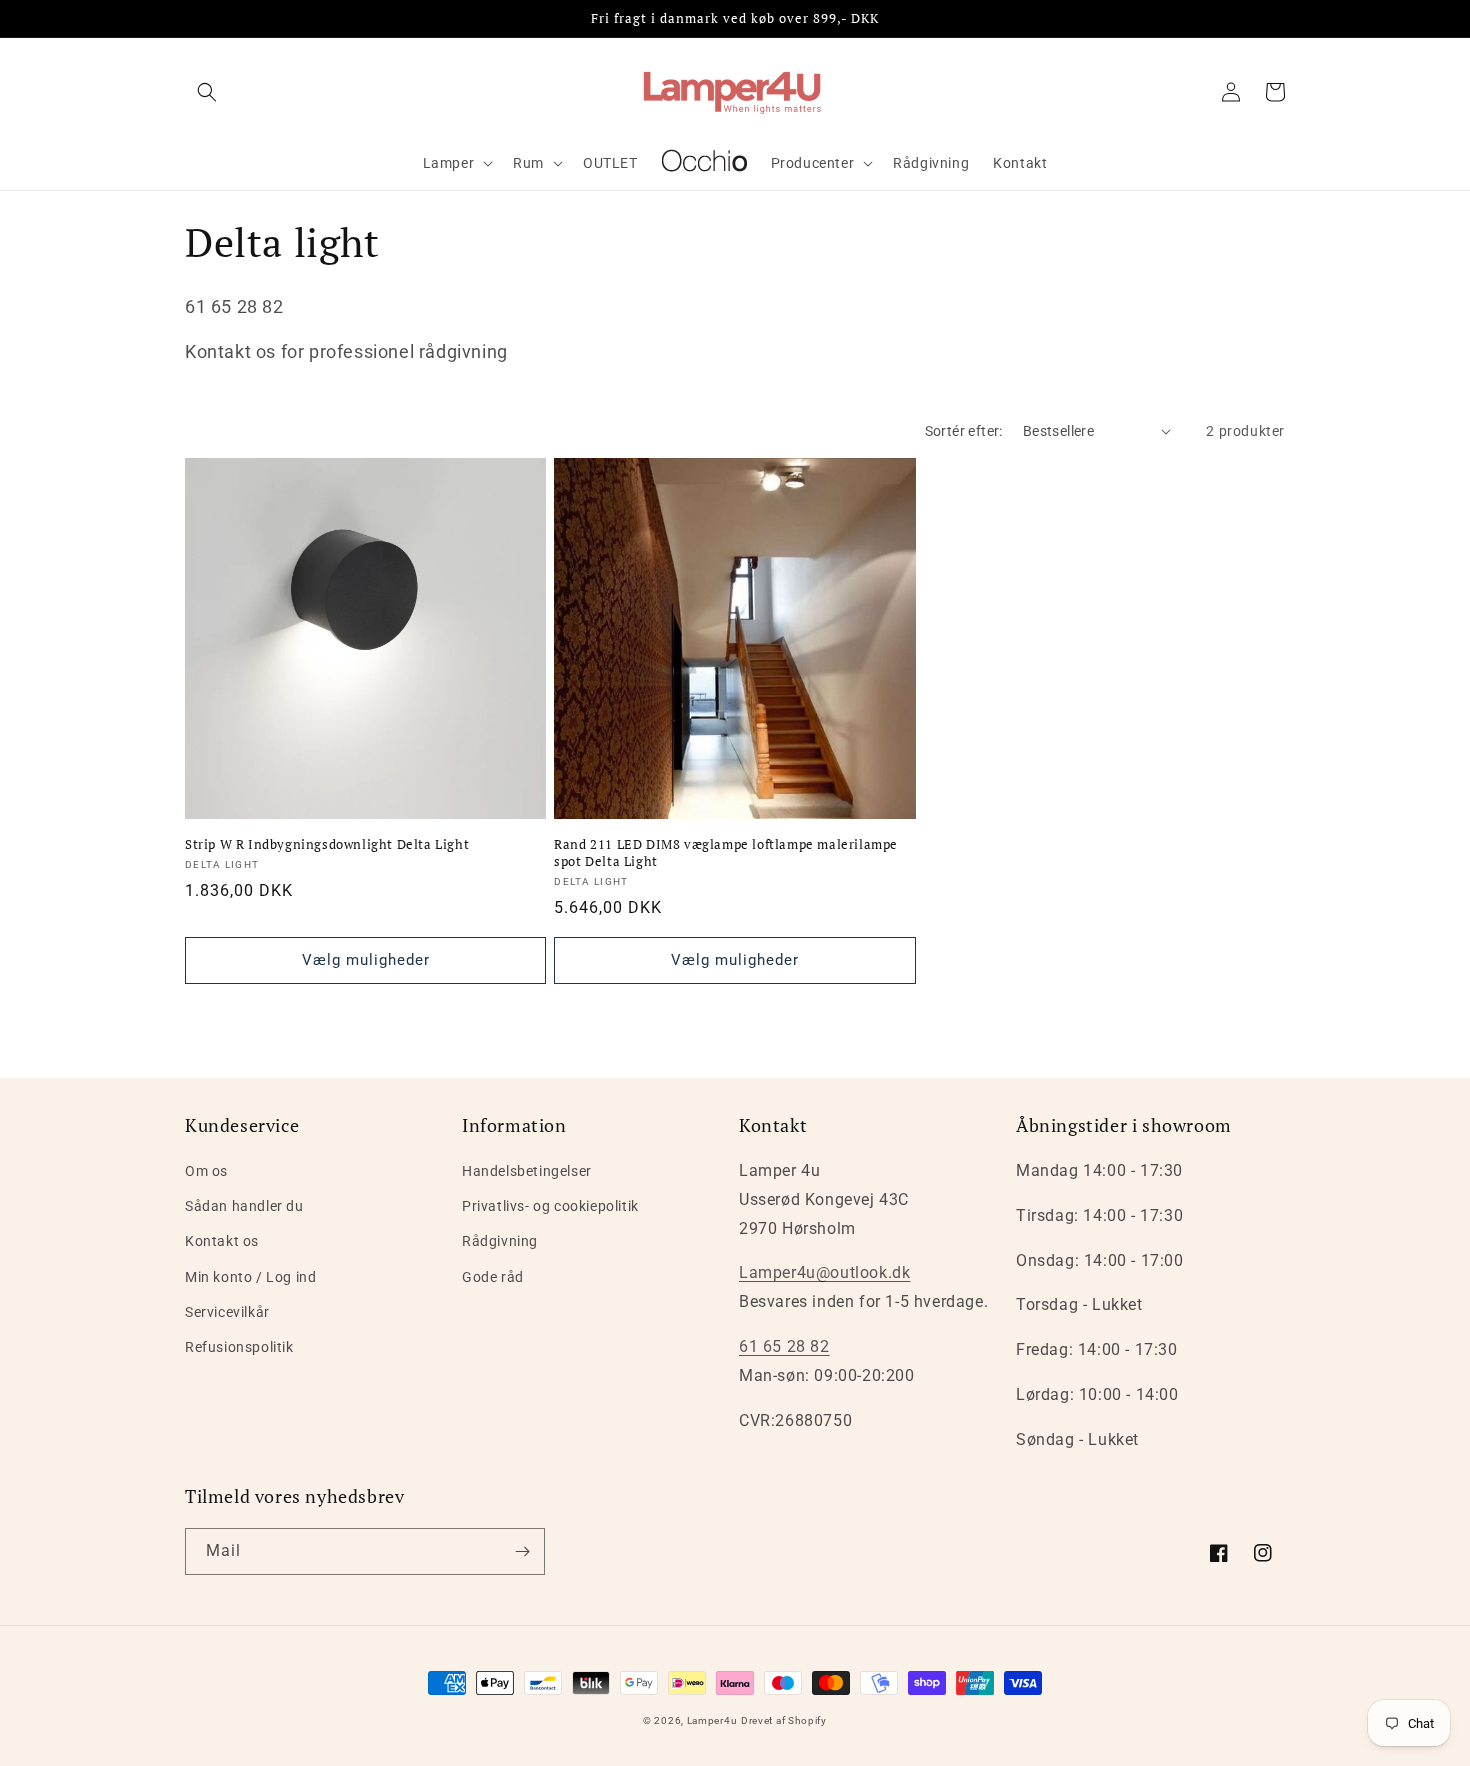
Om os (206, 1171)
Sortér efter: (964, 431)
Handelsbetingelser (527, 1171)
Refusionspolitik (239, 1347)
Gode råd (493, 1277)
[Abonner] (522, 1551)
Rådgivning (500, 1241)
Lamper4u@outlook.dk (824, 1272)
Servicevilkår (227, 1312)
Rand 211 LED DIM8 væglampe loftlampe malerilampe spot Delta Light (726, 853)
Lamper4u (712, 1720)
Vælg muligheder (366, 960)
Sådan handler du (244, 1206)
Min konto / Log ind (250, 1277)
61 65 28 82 (784, 1346)
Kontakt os (222, 1241)
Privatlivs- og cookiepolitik (550, 1206)
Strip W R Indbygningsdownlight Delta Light (327, 844)
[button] (207, 92)
